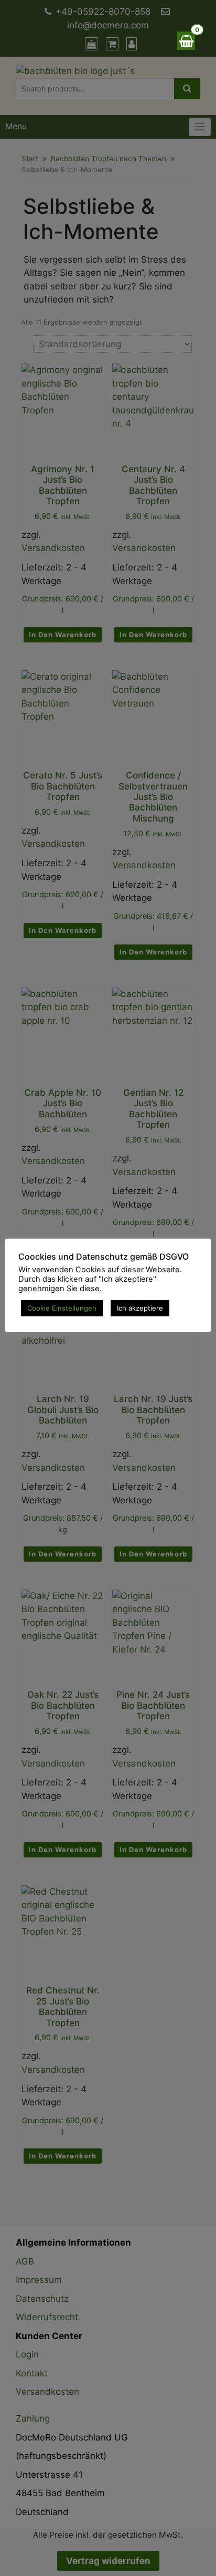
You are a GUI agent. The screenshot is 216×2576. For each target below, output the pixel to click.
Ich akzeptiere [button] (140, 1308)
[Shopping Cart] (186, 41)
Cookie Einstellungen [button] (62, 1308)
